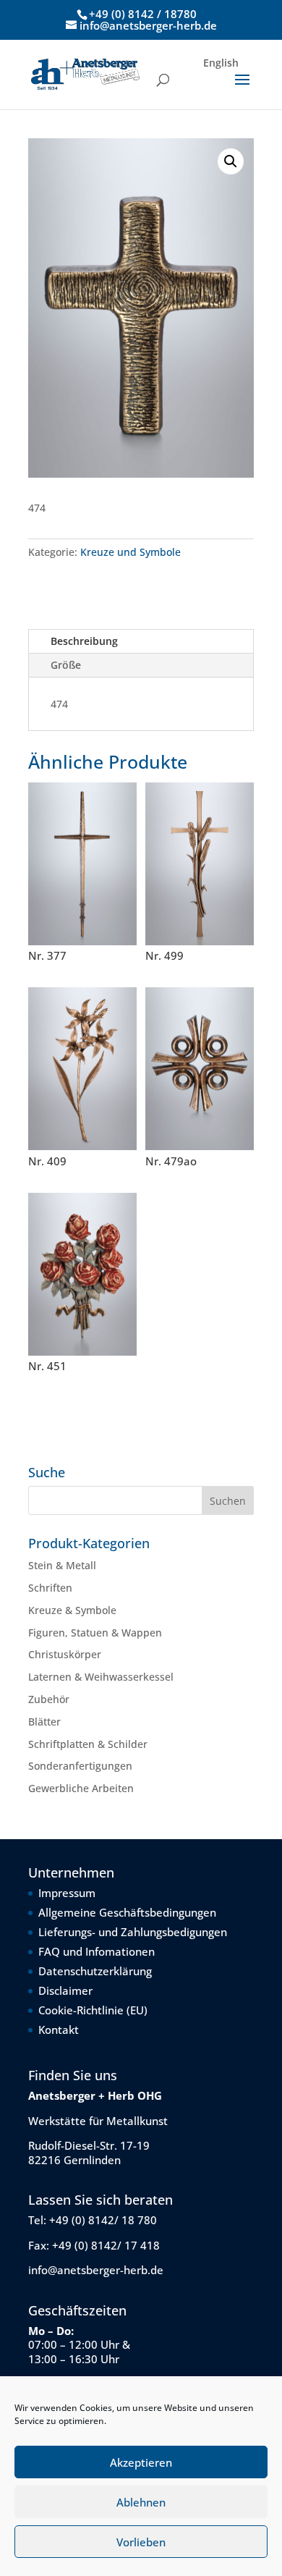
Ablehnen (141, 2502)
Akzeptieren (141, 2462)
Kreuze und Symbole (131, 552)
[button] (231, 161)
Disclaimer (65, 1990)
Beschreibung (84, 641)
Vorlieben (141, 2542)
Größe (66, 665)
